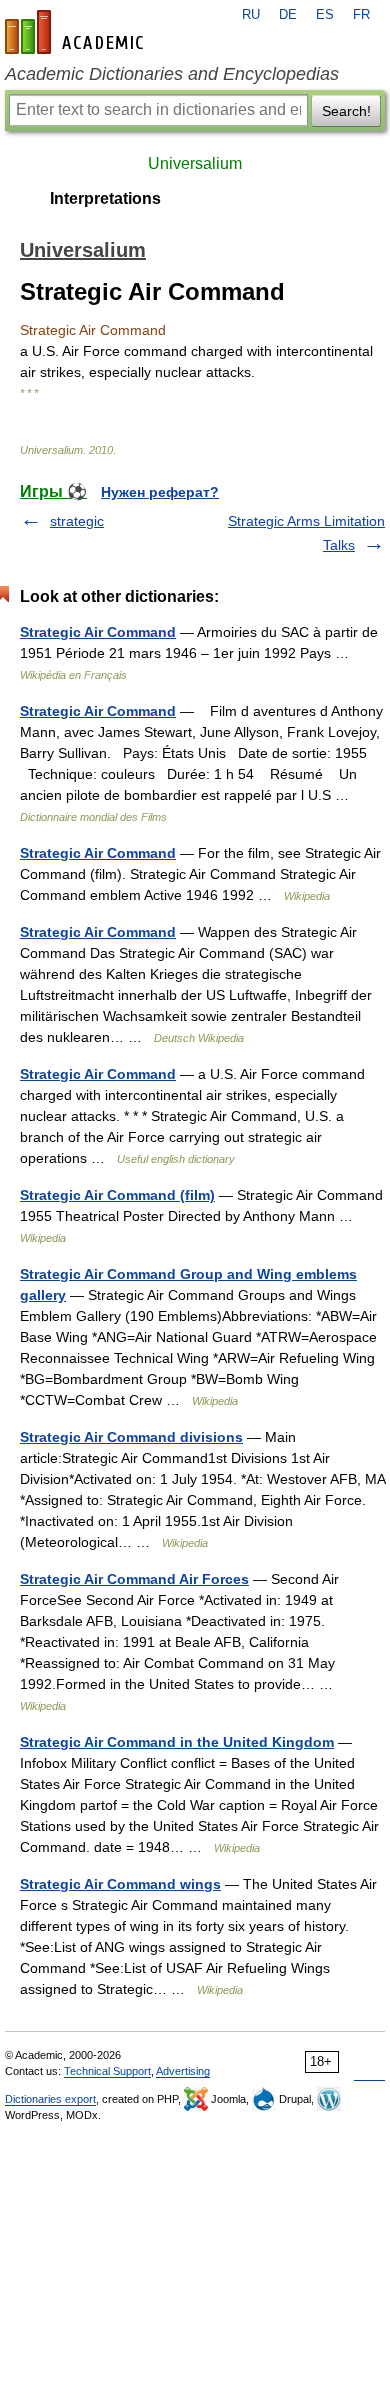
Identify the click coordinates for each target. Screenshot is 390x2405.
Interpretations (105, 198)
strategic (77, 521)
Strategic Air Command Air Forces (134, 1579)
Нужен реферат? (160, 492)
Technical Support (107, 2071)
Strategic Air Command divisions (131, 1437)
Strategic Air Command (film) (117, 1195)
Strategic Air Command (98, 632)
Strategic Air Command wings (120, 1884)
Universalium (195, 163)
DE (288, 15)
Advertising (183, 2071)
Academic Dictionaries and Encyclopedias (172, 74)
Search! (346, 111)
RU (251, 15)
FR (361, 15)
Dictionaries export (50, 2099)
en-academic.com (77, 32)
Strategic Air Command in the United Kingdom (177, 1742)
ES (325, 15)
